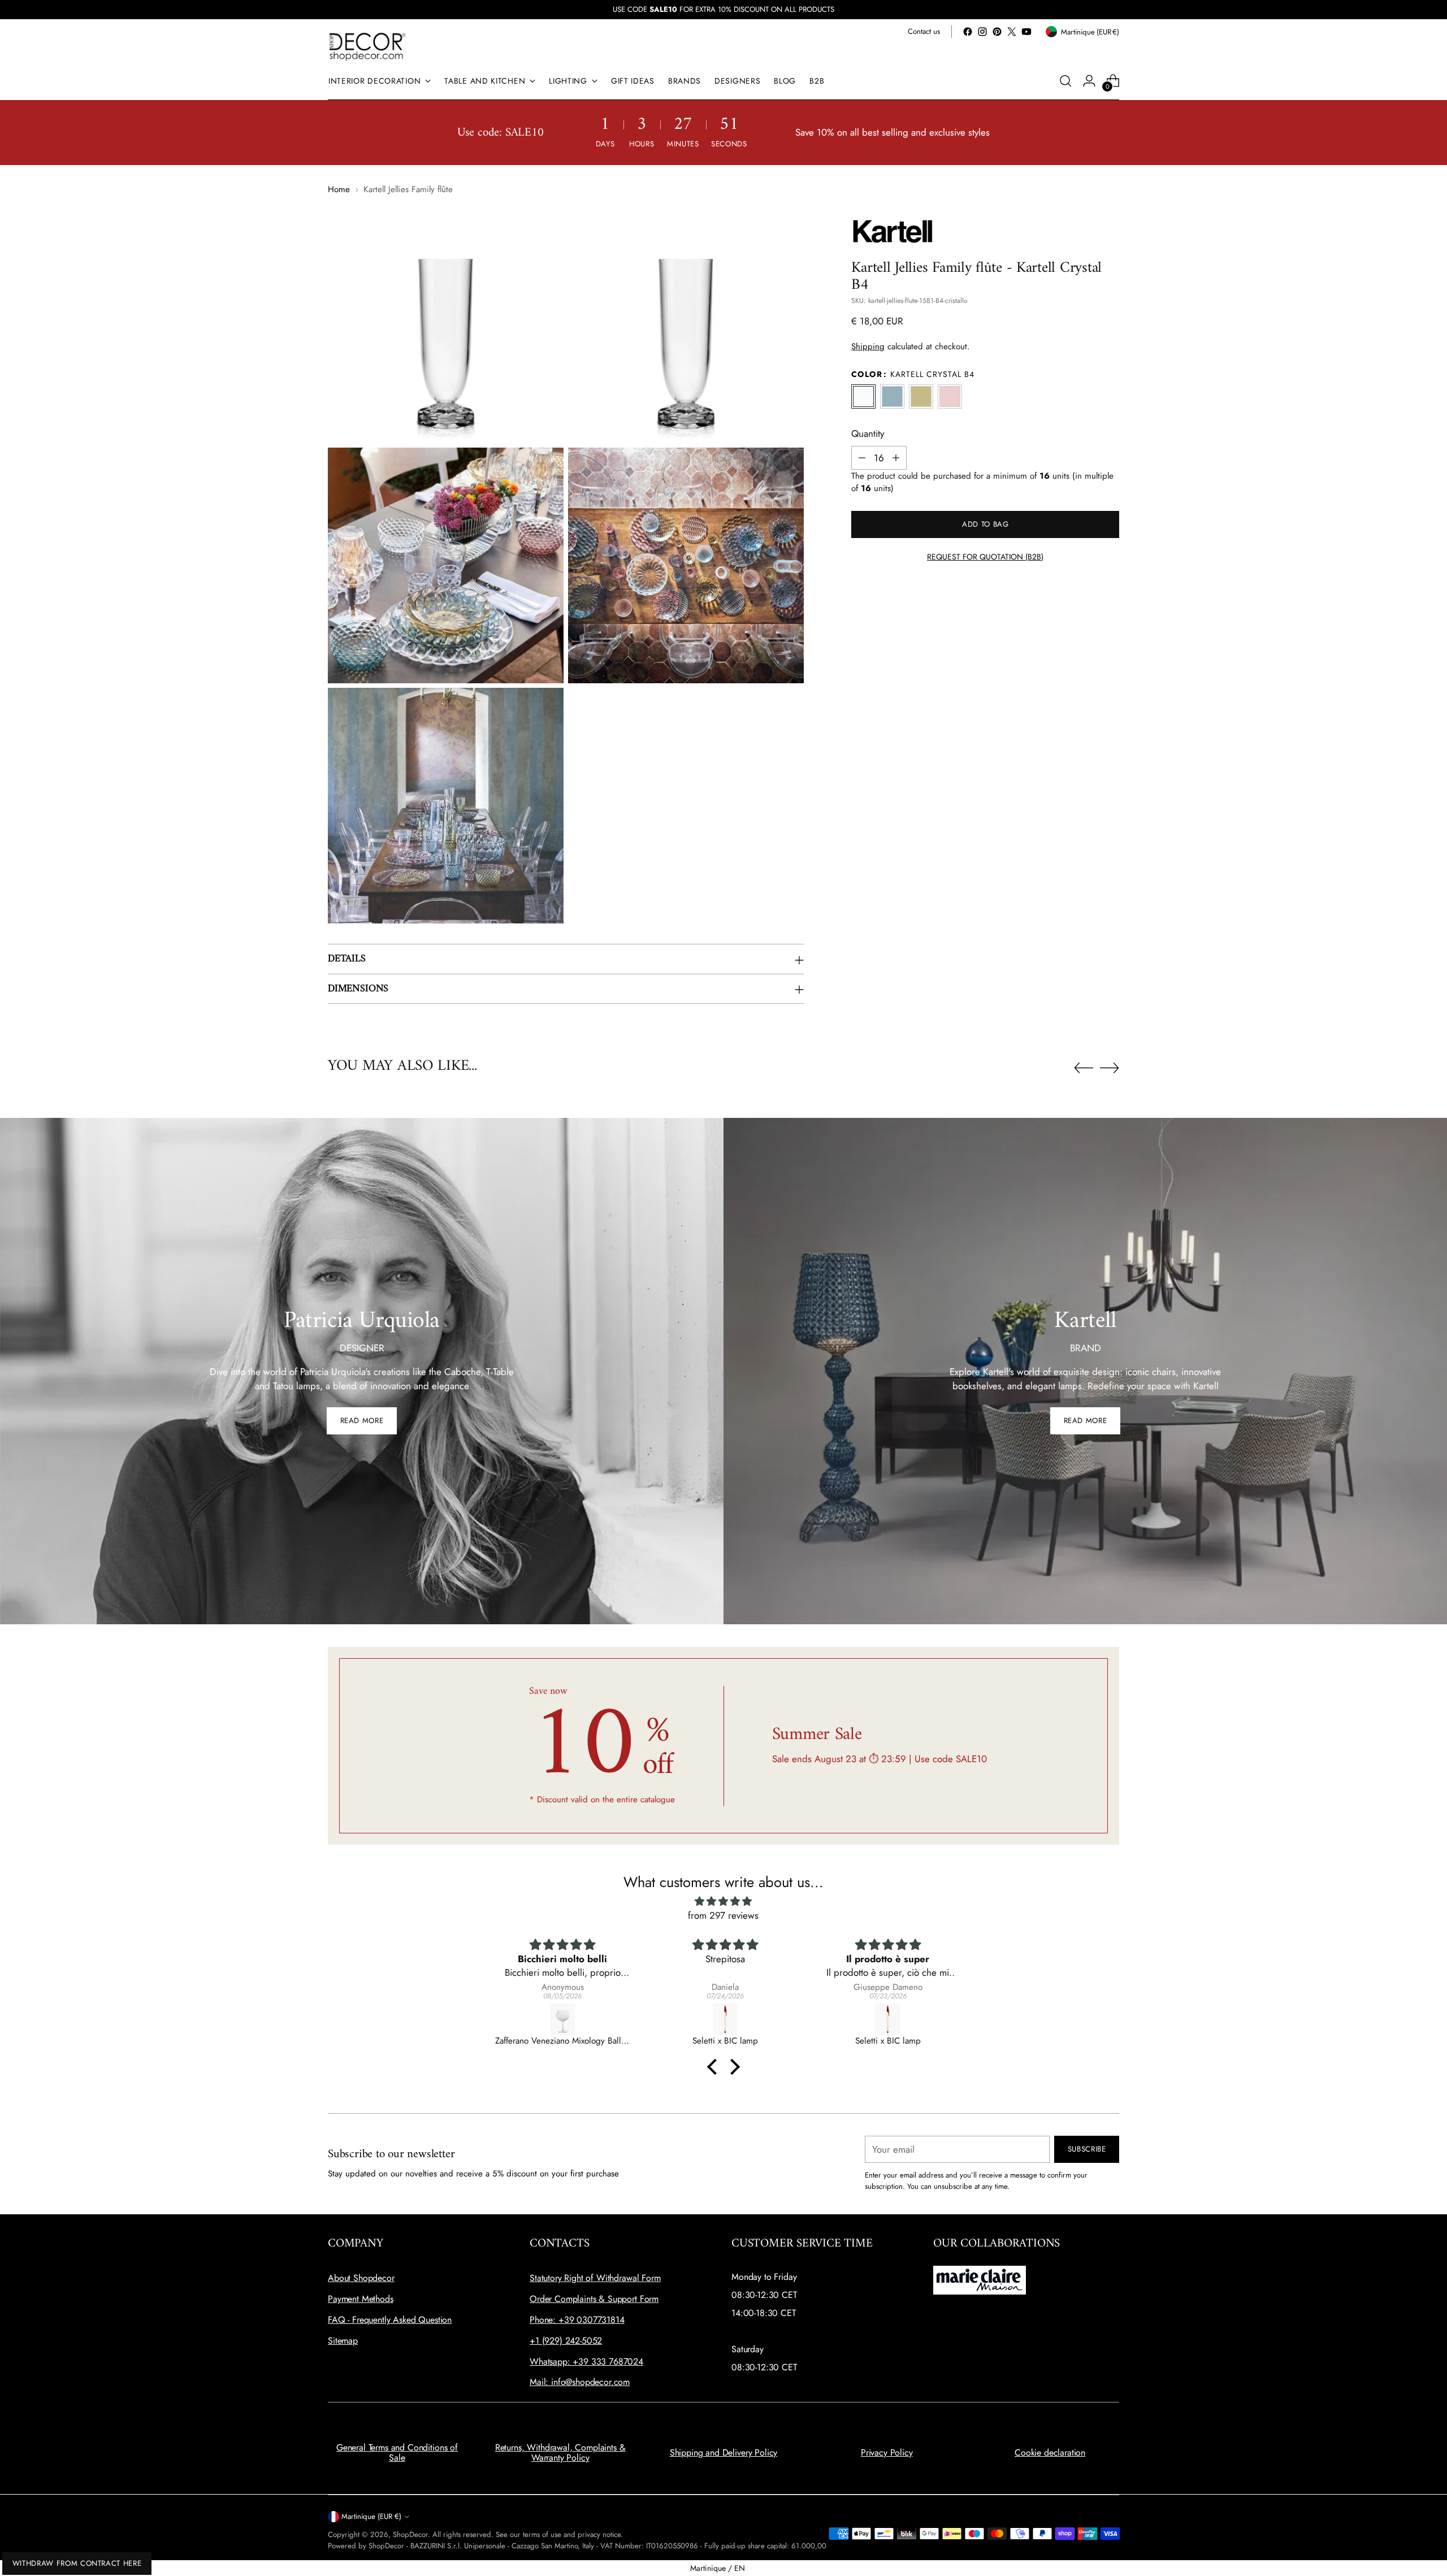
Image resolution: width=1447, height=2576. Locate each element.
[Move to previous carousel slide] (1084, 1068)
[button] (715, 2067)
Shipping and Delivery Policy (724, 2453)
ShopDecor (410, 2534)
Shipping (868, 346)
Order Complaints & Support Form (594, 2299)
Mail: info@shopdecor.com (580, 2382)
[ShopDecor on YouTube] (1026, 32)
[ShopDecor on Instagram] (982, 32)
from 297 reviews (723, 1915)
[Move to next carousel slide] (1110, 1068)
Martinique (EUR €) (371, 2516)
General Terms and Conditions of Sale (397, 2453)
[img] (723, 1901)
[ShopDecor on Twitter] (1012, 32)
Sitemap (343, 2341)
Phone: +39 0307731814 (577, 2320)
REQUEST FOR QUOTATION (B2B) (985, 557)
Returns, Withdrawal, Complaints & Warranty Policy (560, 2453)
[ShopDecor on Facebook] (968, 32)
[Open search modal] (1065, 81)
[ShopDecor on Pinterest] (997, 32)
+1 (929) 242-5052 (566, 2341)
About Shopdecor (361, 2278)
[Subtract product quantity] (862, 458)
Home (339, 189)
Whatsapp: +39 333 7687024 (586, 2362)
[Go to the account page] (1089, 81)
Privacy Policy (887, 2453)
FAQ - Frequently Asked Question (390, 2320)
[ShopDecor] (367, 46)
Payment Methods (361, 2299)
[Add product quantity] (896, 458)
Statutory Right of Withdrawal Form (595, 2278)
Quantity (868, 433)
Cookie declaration (1050, 2453)
